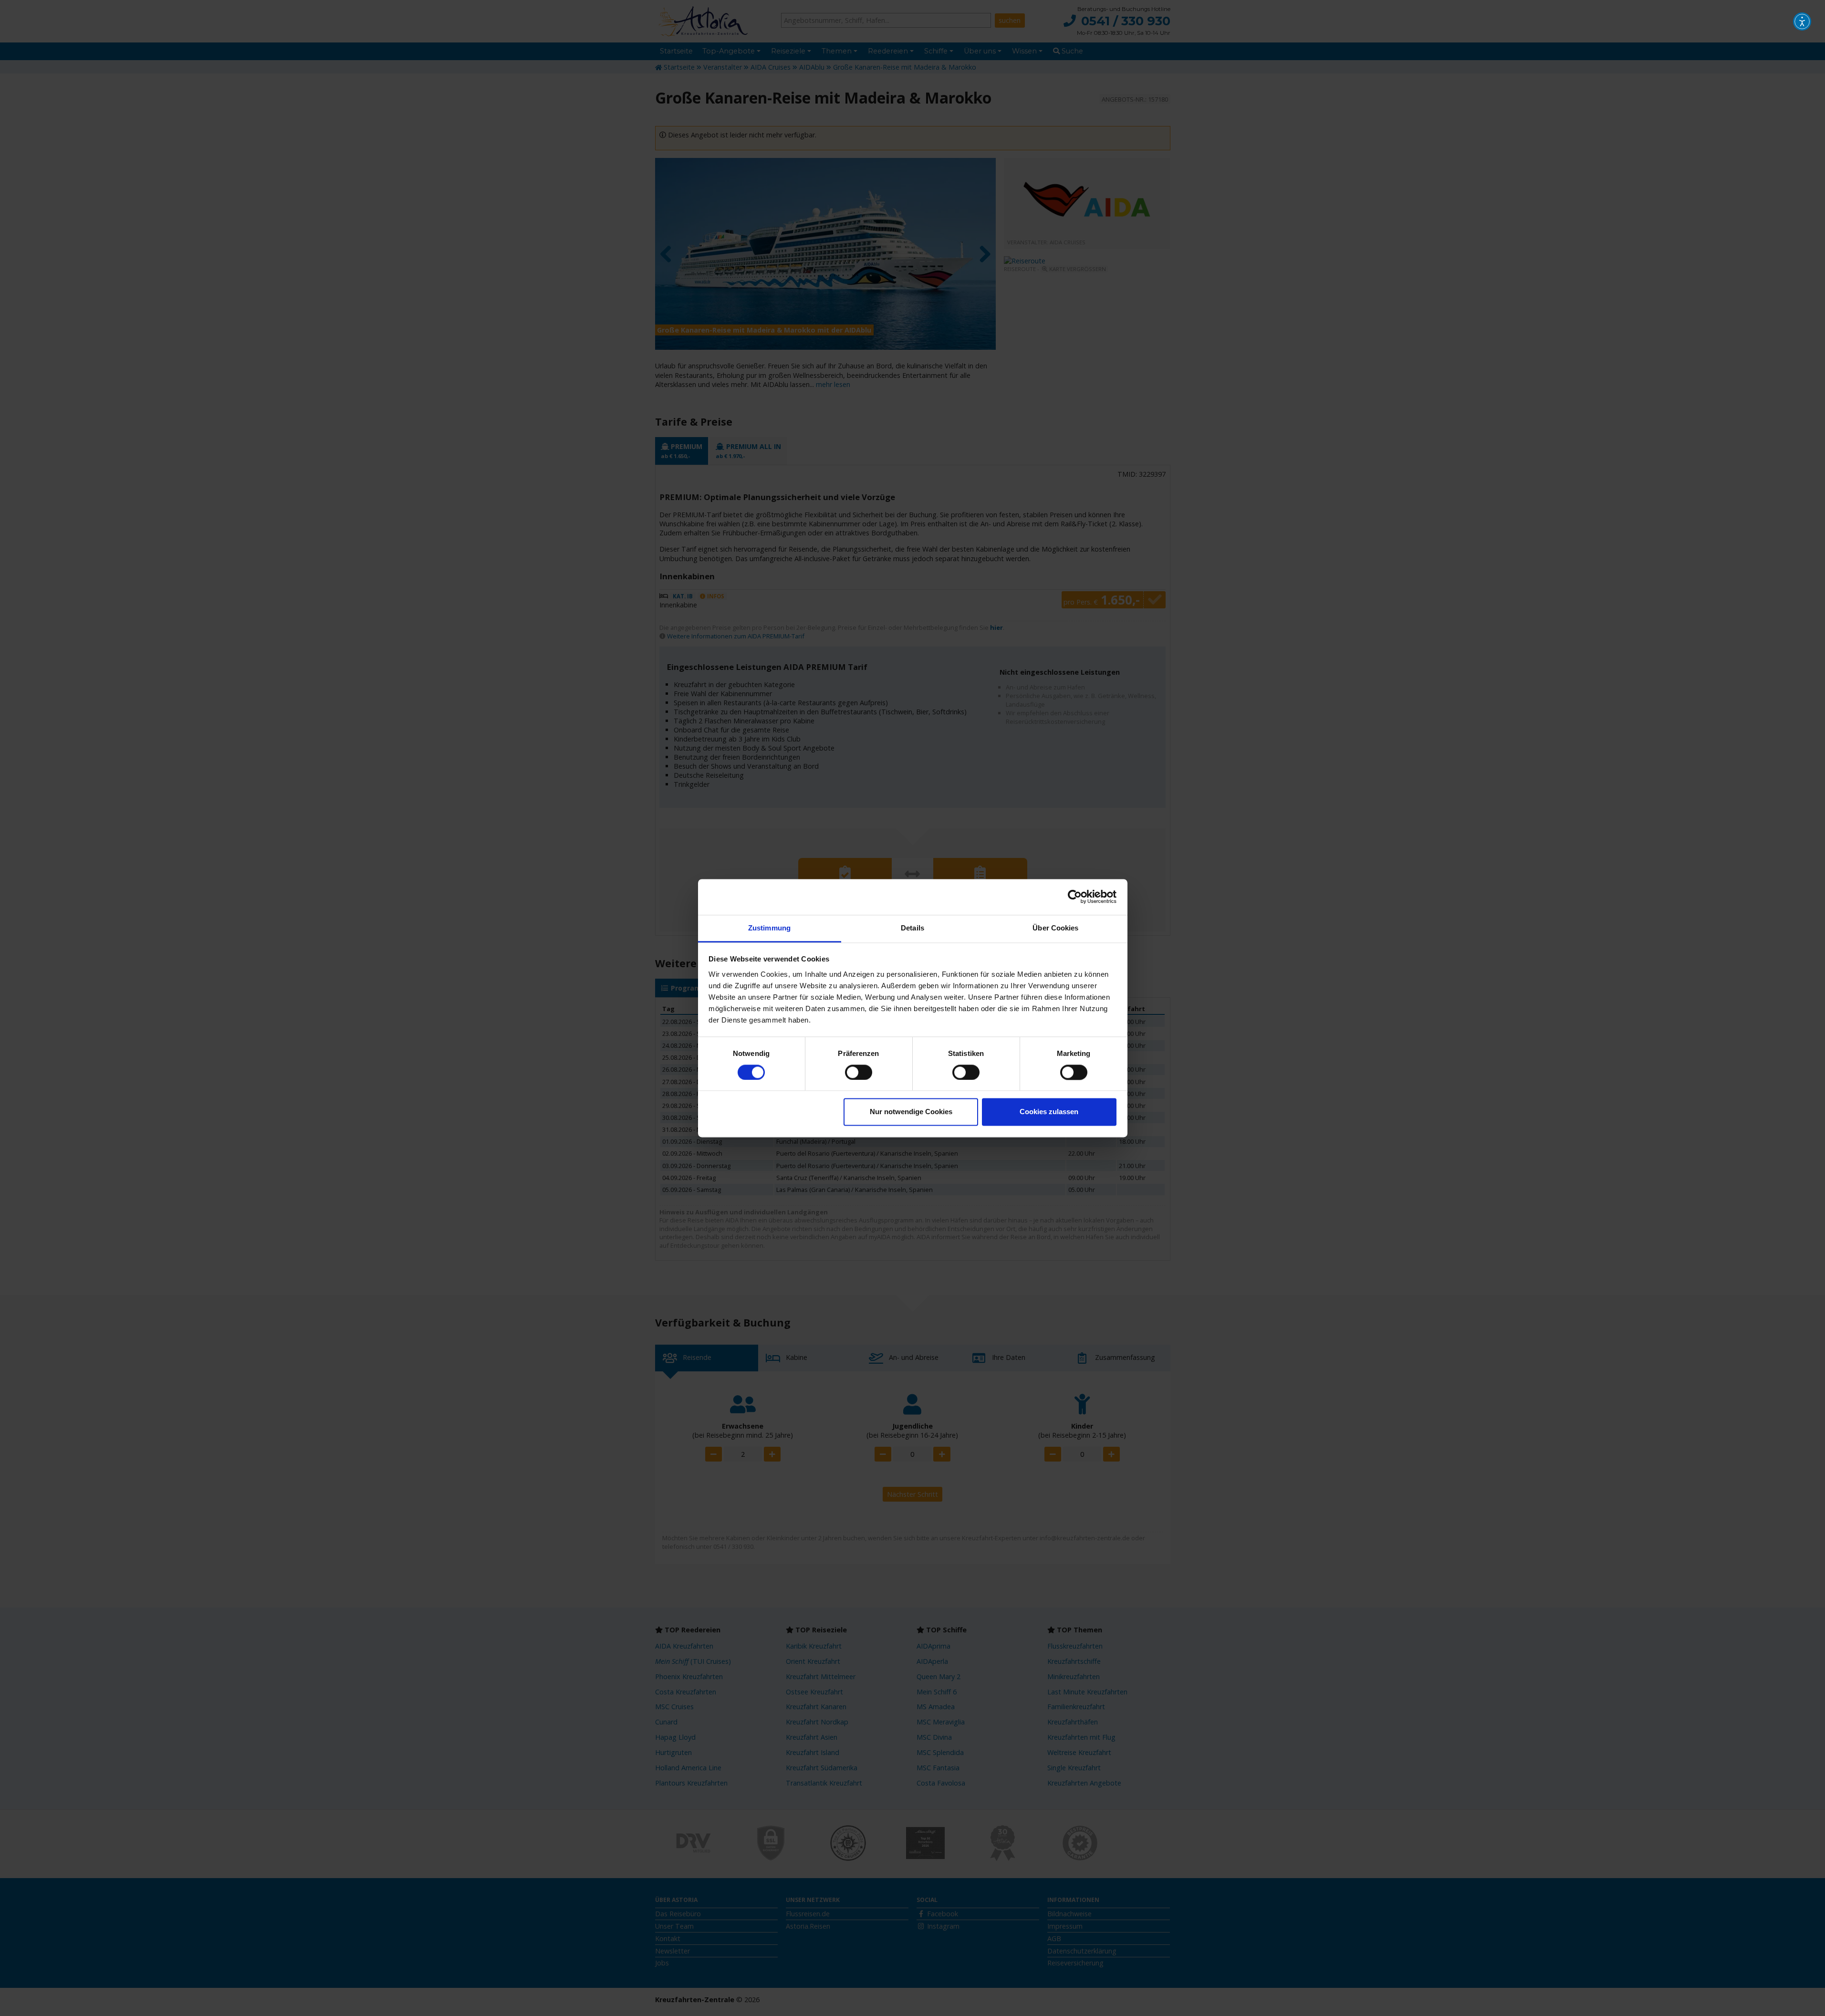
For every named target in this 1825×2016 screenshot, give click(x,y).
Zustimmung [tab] (769, 928)
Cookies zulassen (1049, 1112)
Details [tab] (912, 928)
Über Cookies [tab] (1055, 928)
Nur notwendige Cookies (911, 1112)
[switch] (859, 1072)
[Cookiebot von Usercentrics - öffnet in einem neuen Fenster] (1075, 897)
